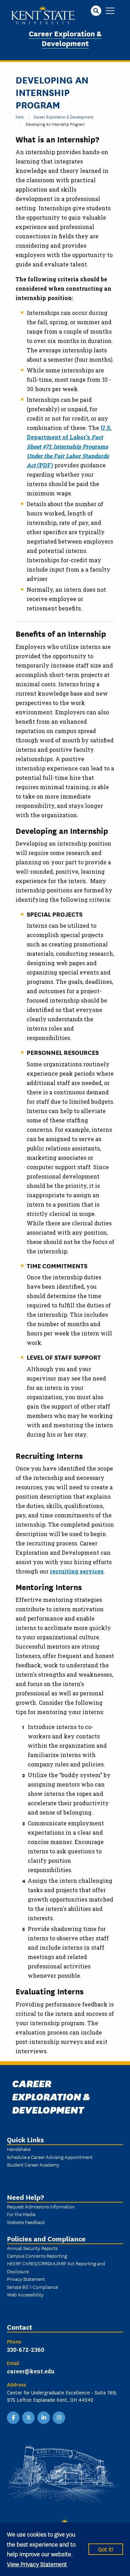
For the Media (21, 2214)
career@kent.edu (31, 2371)
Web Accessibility (25, 2294)
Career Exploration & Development (65, 38)
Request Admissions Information (41, 2206)
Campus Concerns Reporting (37, 2256)
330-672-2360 (26, 2350)
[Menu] (110, 11)
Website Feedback (26, 2222)
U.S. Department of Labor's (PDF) (69, 446)
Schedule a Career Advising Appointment (50, 2157)
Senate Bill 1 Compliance (32, 2287)
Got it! (106, 2549)
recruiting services (77, 1571)
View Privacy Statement (37, 2564)
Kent (20, 117)
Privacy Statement (26, 2279)
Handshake (19, 2149)
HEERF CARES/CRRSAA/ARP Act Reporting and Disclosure (56, 2267)
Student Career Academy (33, 2164)
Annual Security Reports (32, 2248)
